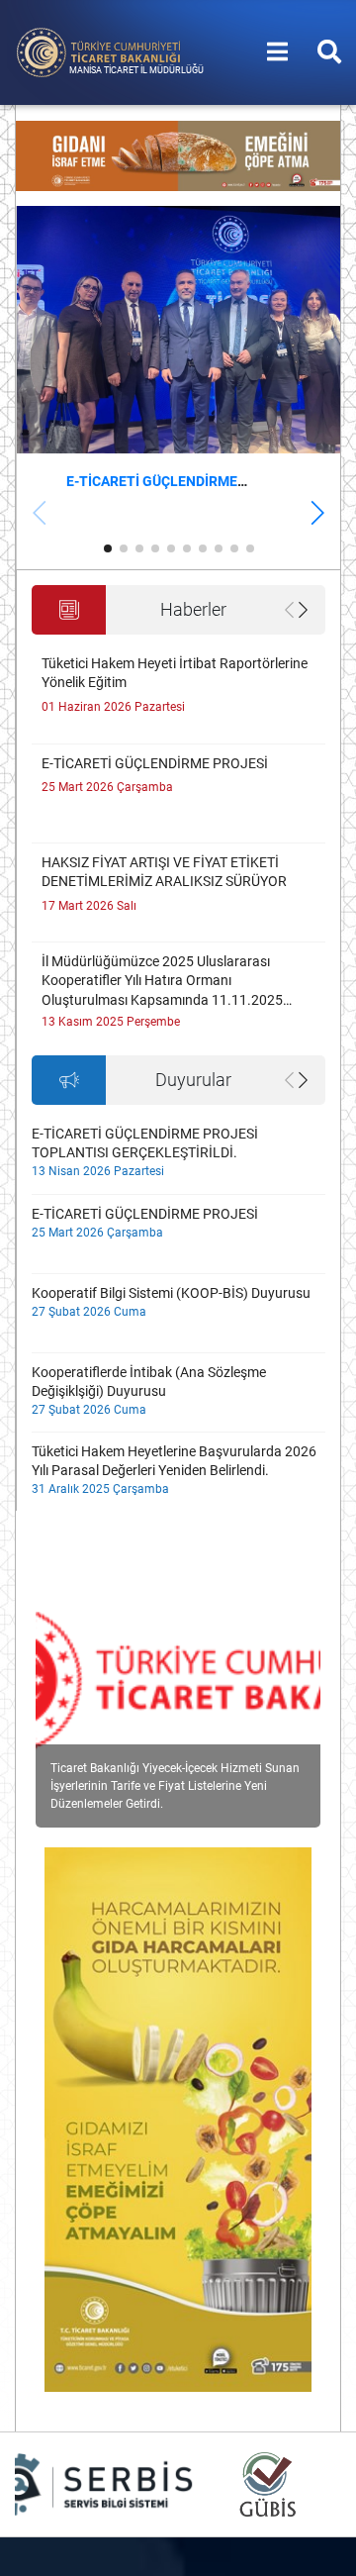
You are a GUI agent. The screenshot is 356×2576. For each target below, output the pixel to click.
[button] (317, 513)
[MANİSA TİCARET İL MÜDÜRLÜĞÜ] (99, 51)
